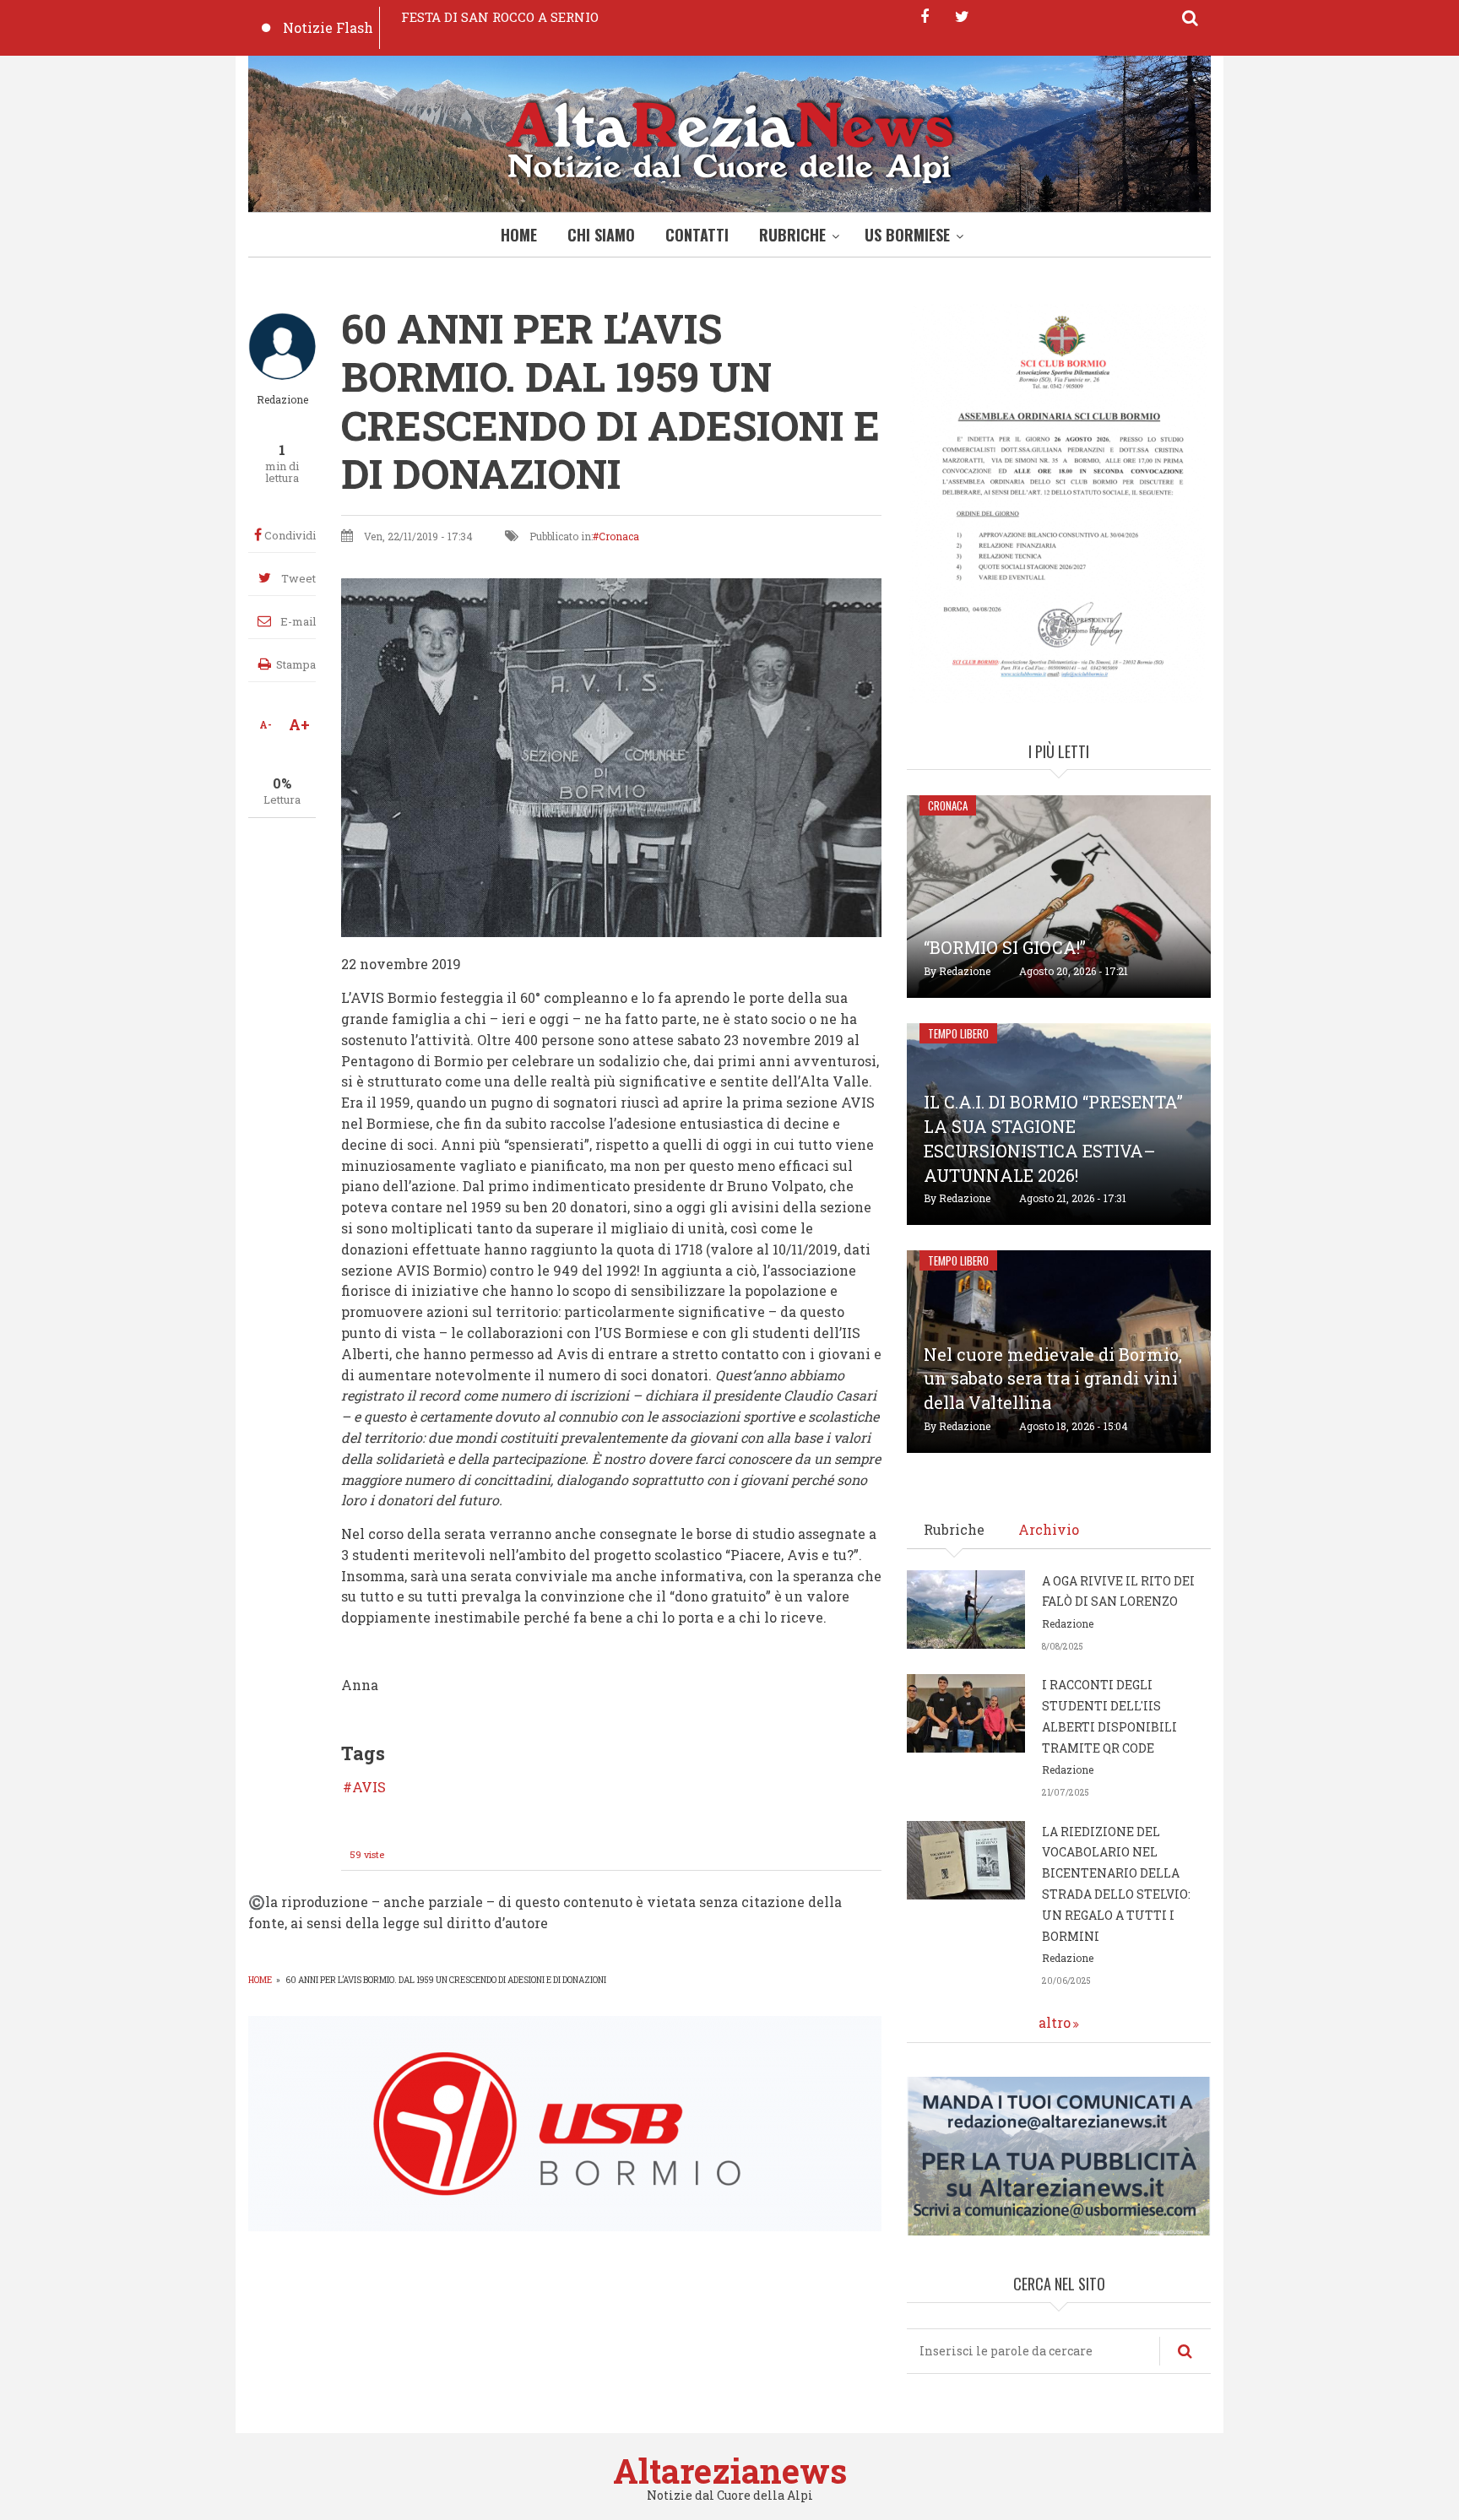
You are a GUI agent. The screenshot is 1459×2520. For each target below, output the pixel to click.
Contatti (697, 235)
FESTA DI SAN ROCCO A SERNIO (500, 17)
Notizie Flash (328, 27)
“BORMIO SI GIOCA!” (1005, 947)
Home (519, 235)
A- (266, 724)
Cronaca (619, 536)
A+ (299, 724)
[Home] (729, 138)
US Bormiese (907, 235)
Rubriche (792, 235)
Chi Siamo (601, 235)
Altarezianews (730, 2471)
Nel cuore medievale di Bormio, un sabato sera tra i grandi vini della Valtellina (1053, 1379)
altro (1055, 2022)
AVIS (369, 1787)
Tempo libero (958, 1033)
